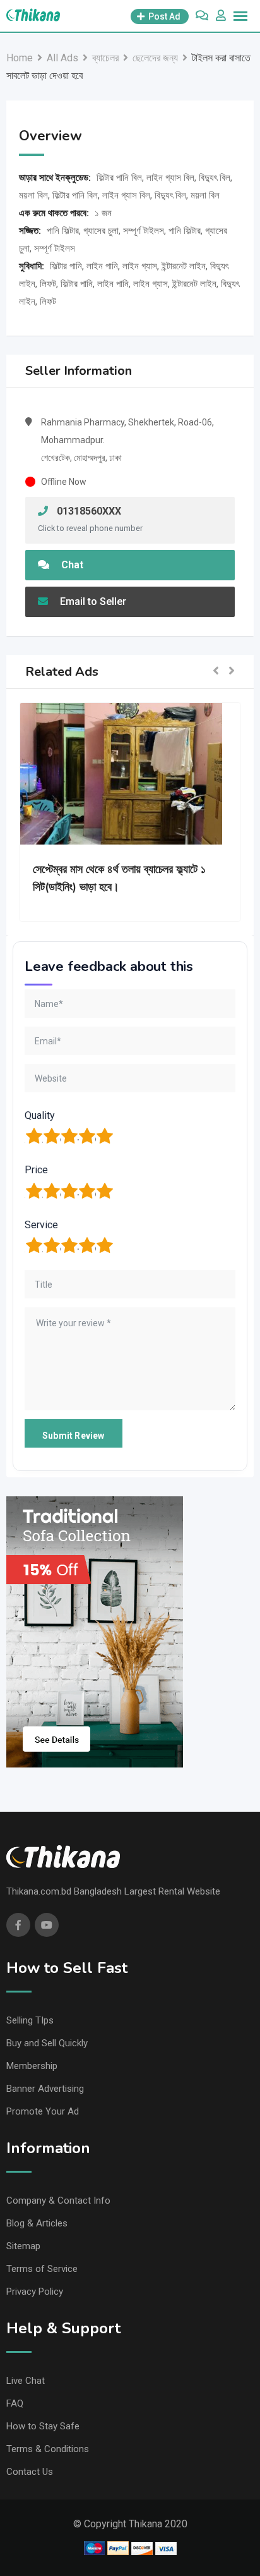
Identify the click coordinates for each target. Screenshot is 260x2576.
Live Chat (26, 2381)
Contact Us (30, 2472)
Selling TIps (30, 2020)
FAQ (15, 2403)
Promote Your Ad (43, 2111)
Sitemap (23, 2246)
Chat (71, 565)
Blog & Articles (37, 2223)
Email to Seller (92, 601)
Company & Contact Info (58, 2201)
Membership (32, 2066)
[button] (216, 672)
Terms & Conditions (48, 2449)
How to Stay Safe (43, 2426)
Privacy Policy (35, 2292)
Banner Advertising (45, 2089)
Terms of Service (42, 2269)
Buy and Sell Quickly (47, 2043)
